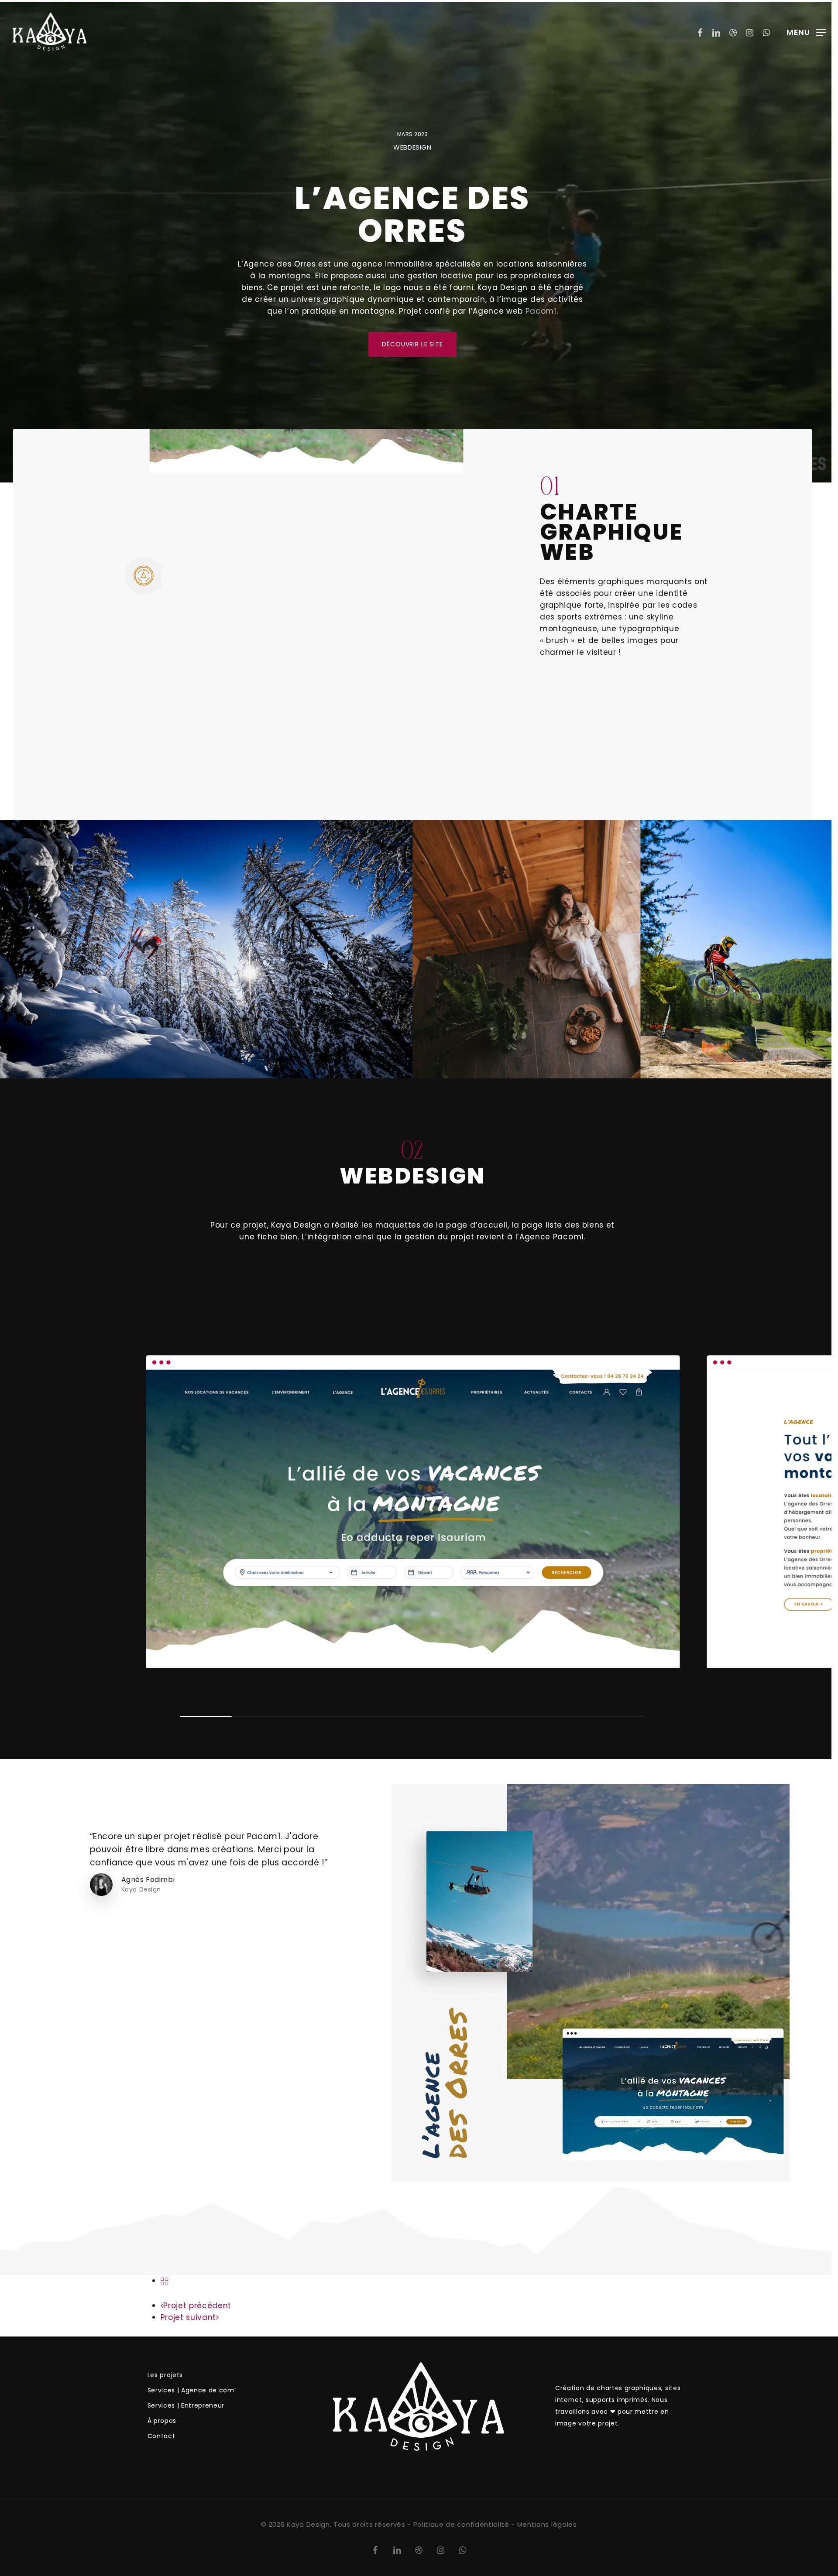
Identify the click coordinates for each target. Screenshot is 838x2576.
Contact (161, 2436)
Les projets (165, 2375)
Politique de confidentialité (461, 2524)
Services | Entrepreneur (186, 2405)
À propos (162, 2421)
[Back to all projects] (165, 2281)
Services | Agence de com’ (192, 2390)
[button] (806, 32)
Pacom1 (541, 311)
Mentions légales (547, 2524)
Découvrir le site (412, 344)
